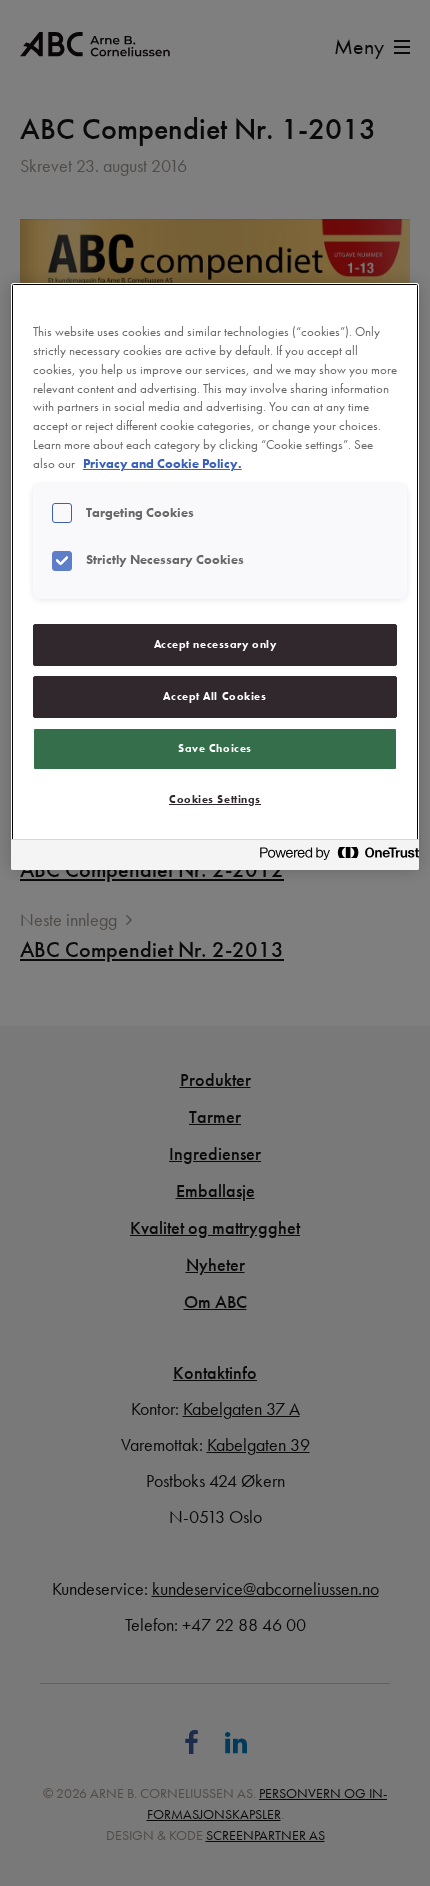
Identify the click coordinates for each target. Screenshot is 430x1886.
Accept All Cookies (214, 696)
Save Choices (215, 748)
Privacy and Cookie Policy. (162, 464)
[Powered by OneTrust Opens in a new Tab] (333, 857)
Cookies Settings (215, 799)
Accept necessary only (215, 644)
